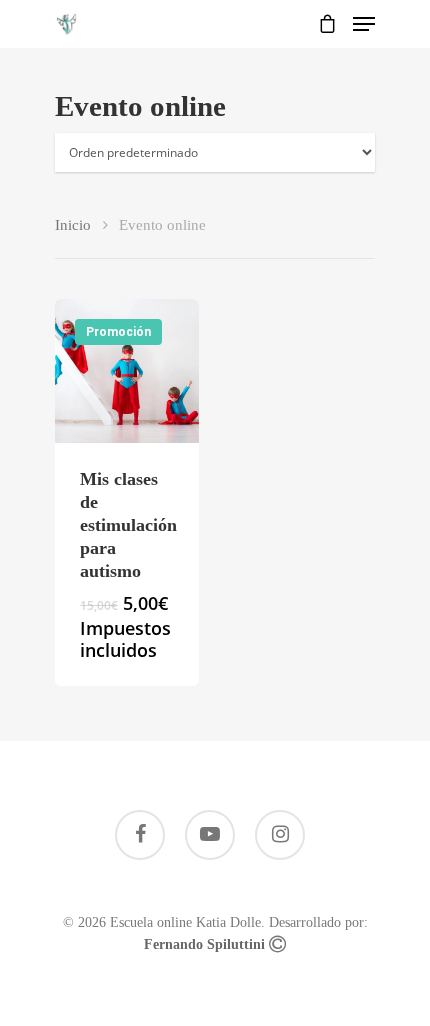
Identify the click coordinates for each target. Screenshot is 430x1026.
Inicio (73, 225)
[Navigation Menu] (364, 24)
